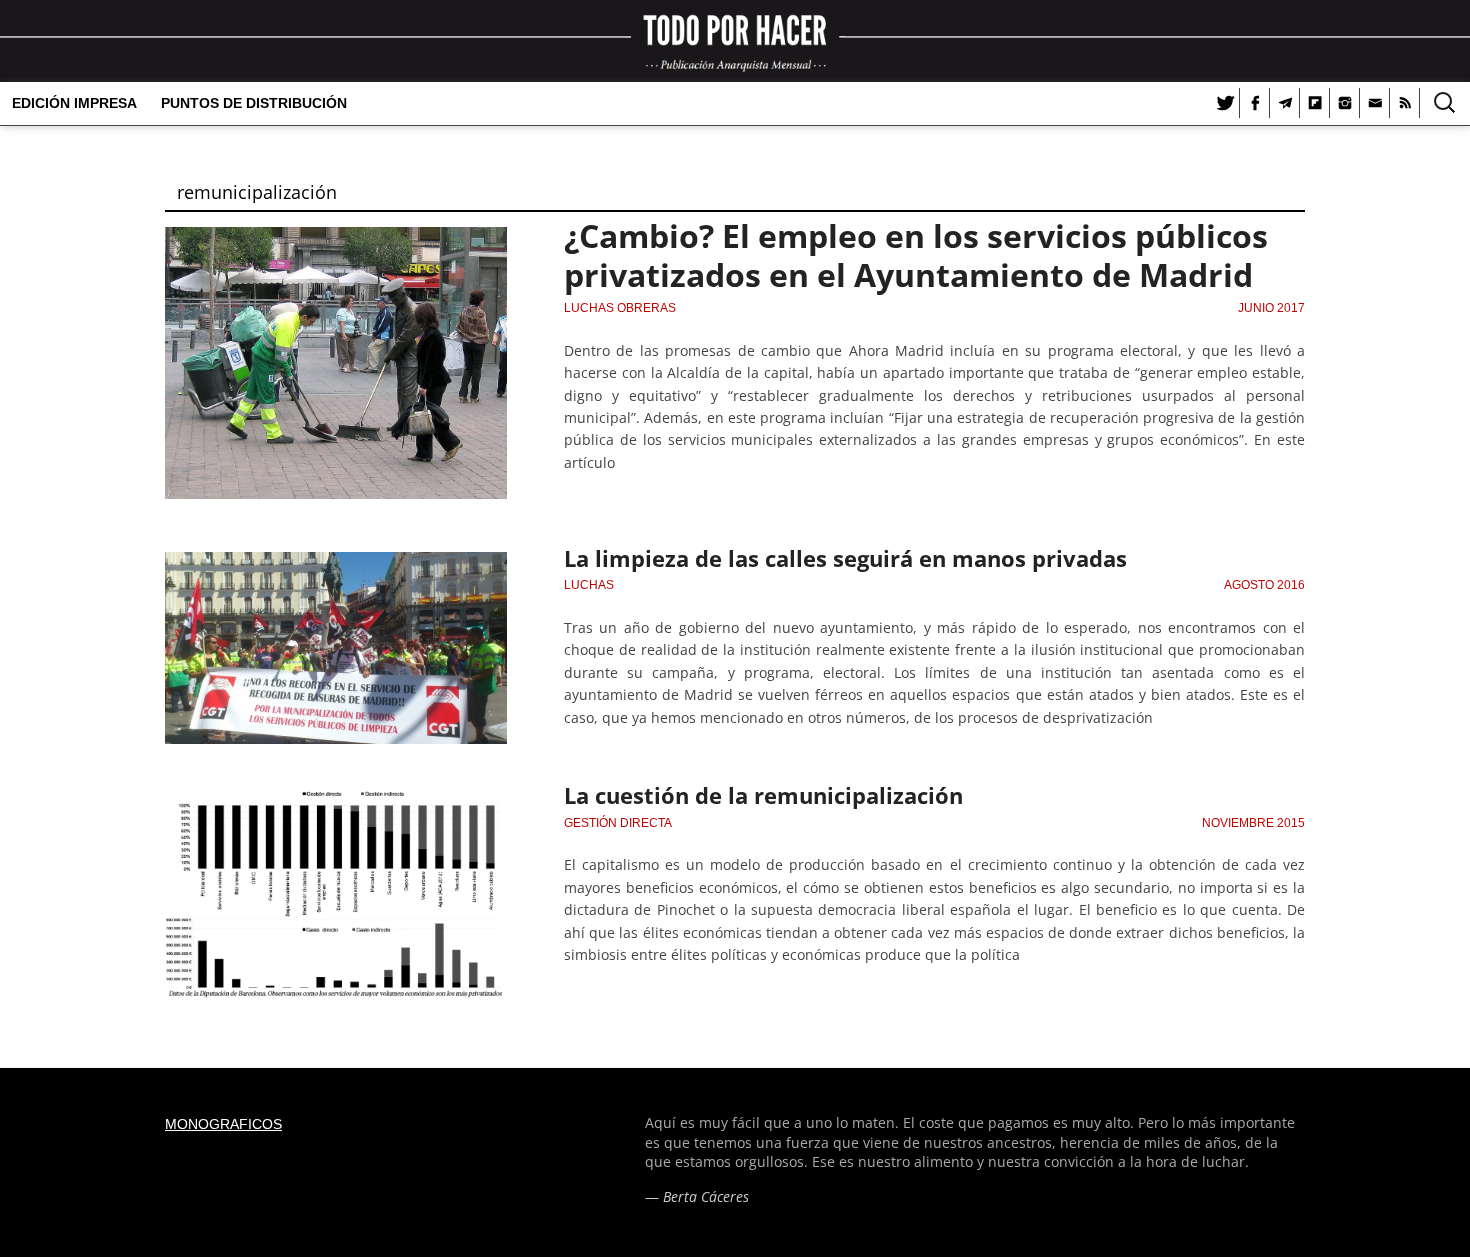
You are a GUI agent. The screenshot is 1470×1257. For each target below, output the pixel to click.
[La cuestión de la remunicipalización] (336, 801)
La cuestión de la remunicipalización (763, 795)
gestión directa (618, 823)
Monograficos (223, 1124)
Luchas (589, 585)
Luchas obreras (620, 308)
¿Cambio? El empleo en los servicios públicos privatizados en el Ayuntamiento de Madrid (916, 254)
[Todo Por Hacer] (735, 41)
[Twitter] (1225, 103)
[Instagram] (1345, 103)
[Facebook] (1255, 103)
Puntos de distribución (254, 103)
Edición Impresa (74, 103)
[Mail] (1375, 103)
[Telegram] (1285, 103)
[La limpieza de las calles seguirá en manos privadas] (336, 564)
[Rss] (1405, 103)
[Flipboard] (1315, 103)
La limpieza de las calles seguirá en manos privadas (845, 558)
